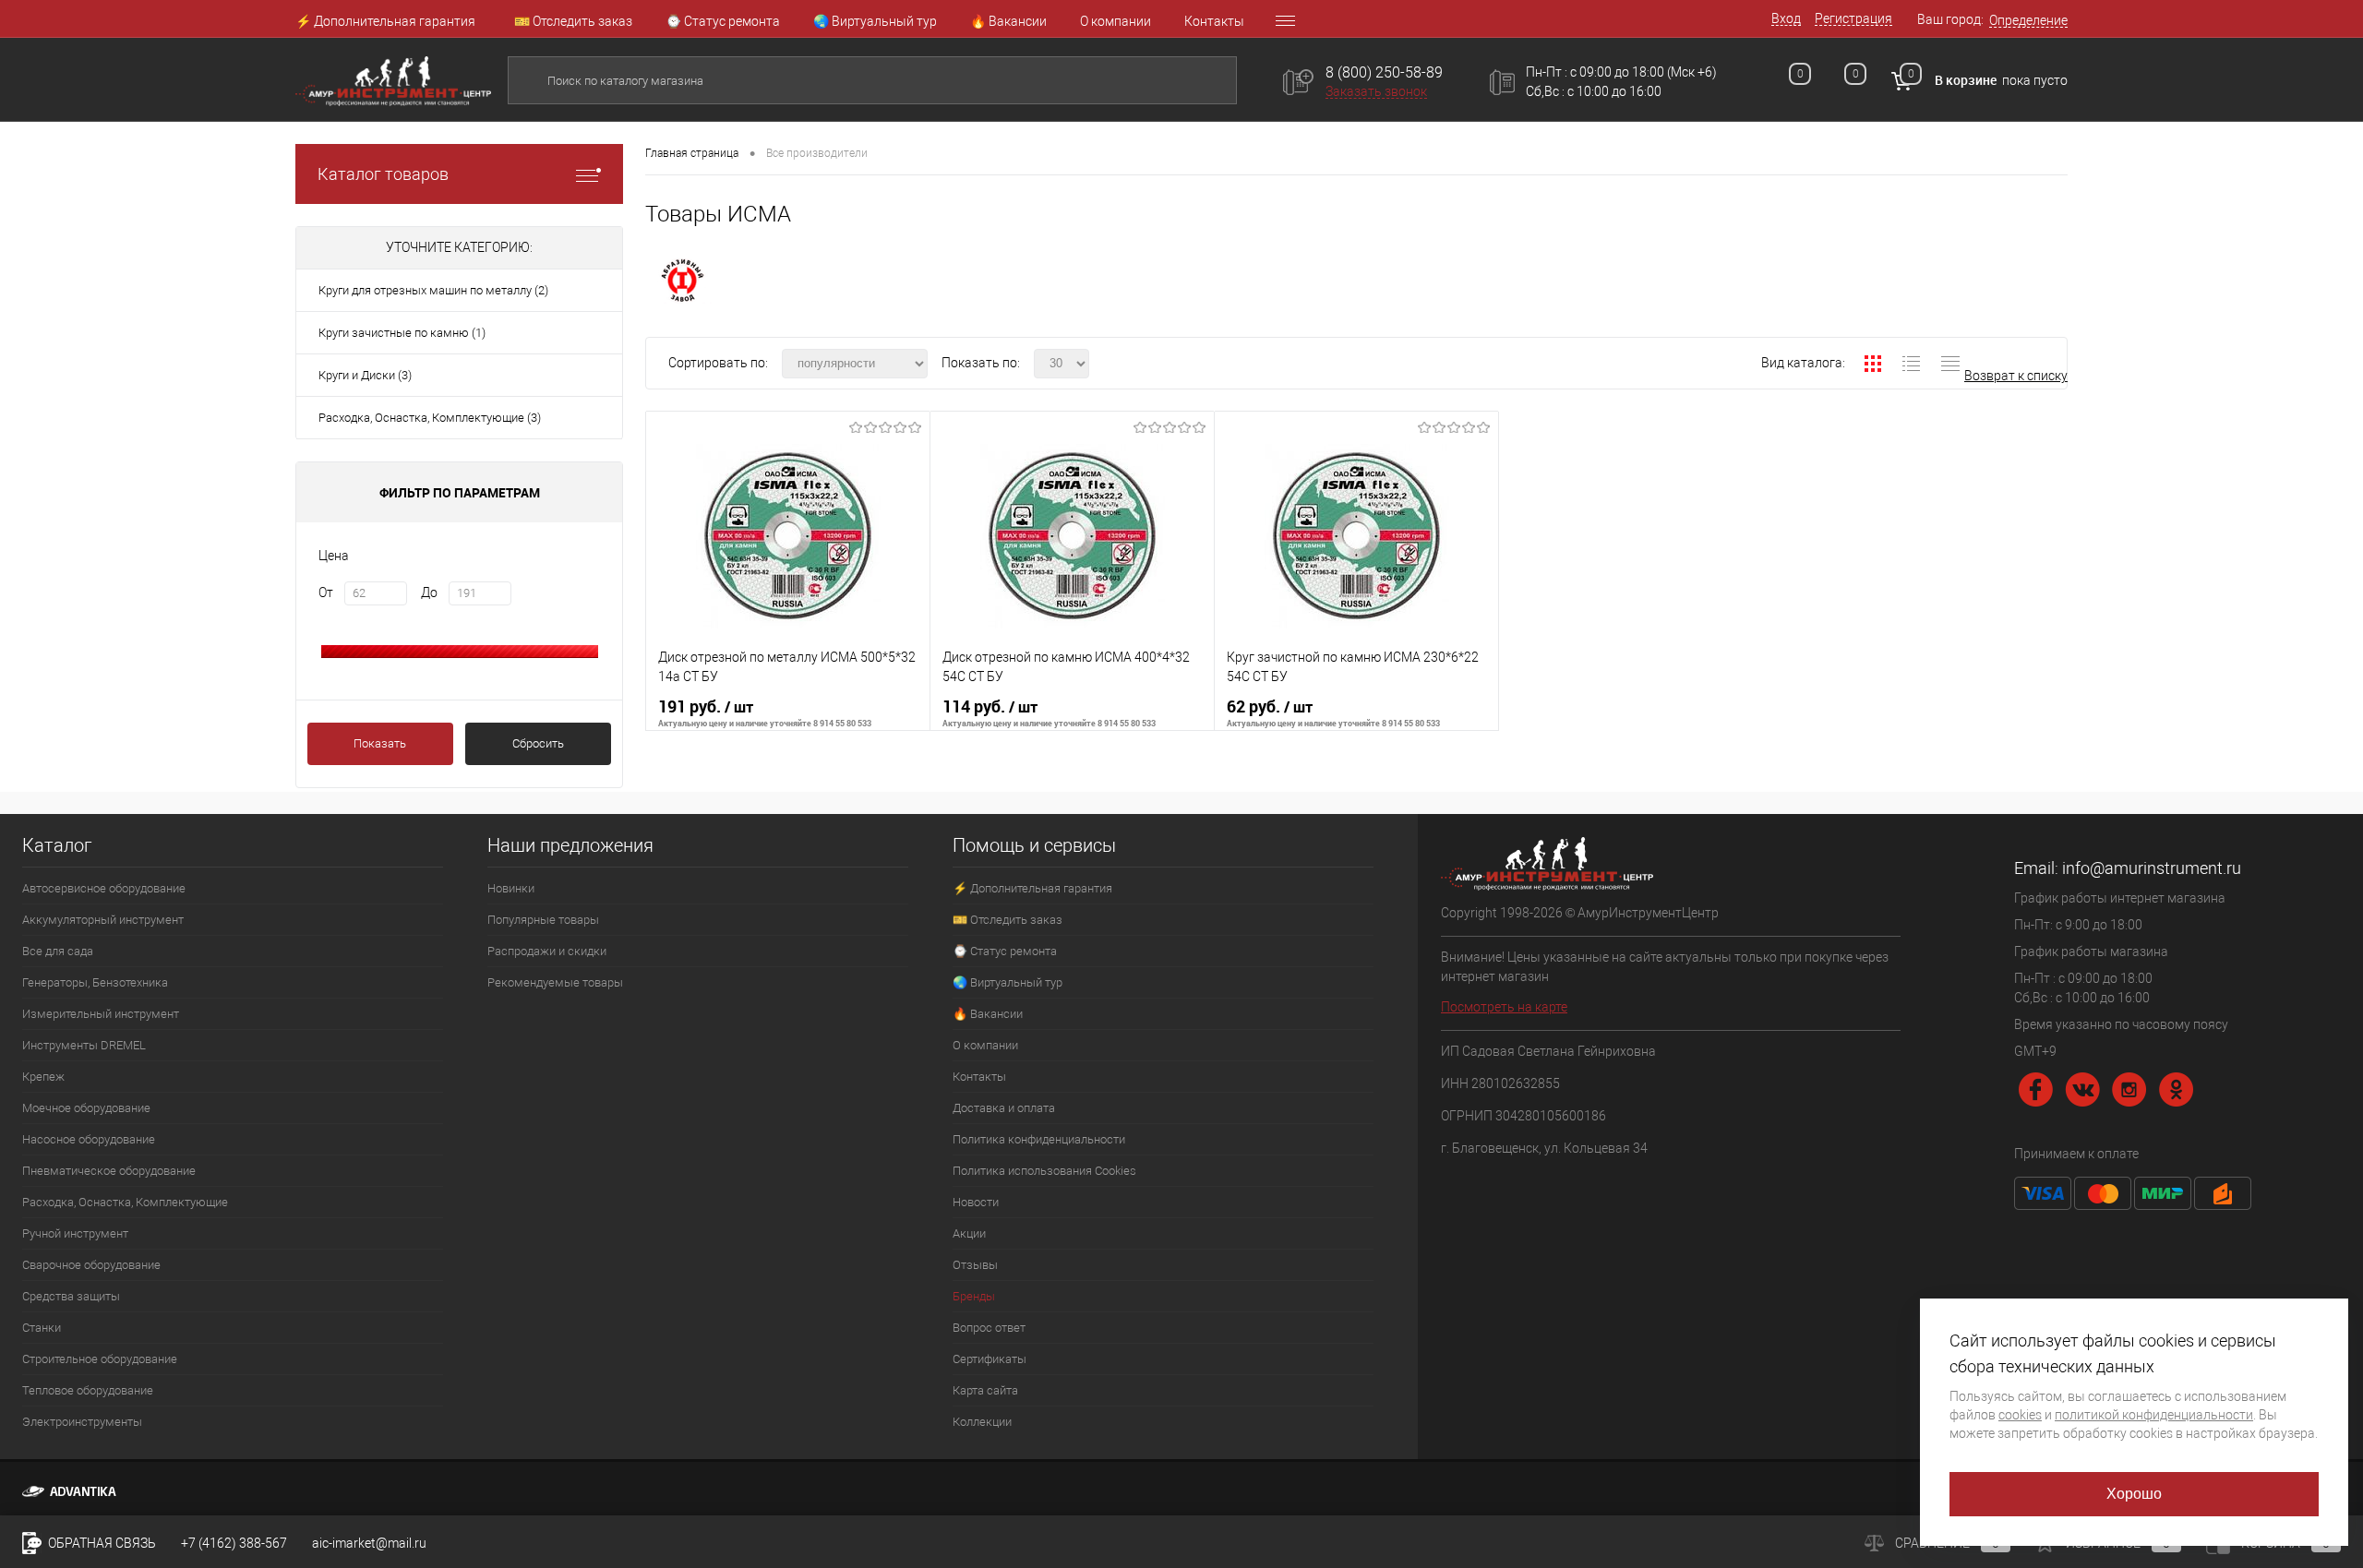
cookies (2020, 1415)
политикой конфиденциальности (2154, 1415)
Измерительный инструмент (101, 1014)
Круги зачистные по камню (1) (402, 333)
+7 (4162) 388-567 (234, 1543)
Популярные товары (543, 920)
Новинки (511, 888)
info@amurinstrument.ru (2152, 868)
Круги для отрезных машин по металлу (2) (433, 290)
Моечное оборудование (86, 1108)
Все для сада (58, 951)
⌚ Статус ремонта (723, 21)
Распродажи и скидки (547, 951)
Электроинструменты (82, 1422)
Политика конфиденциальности (1039, 1139)
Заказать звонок (1376, 91)
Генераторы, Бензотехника (95, 982)
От (326, 592)
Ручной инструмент (75, 1233)
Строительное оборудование (100, 1359)
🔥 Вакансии (1008, 21)
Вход (1786, 18)
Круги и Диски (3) (365, 375)
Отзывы (975, 1265)
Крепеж (43, 1077)
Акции (969, 1233)
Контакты (1214, 21)
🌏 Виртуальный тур (875, 21)
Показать (380, 743)
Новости (976, 1202)
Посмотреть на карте (1504, 1007)
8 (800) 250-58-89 (1384, 72)
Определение (2028, 20)
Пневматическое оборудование (109, 1171)
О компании (1116, 21)
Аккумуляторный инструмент (103, 920)
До (429, 592)
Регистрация (1853, 18)
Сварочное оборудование (91, 1265)
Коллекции (982, 1422)
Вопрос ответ (989, 1328)
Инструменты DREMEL (84, 1045)
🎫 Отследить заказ (573, 21)
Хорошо (2135, 1494)
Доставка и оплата (1004, 1108)
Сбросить (538, 743)
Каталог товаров (383, 174)
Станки (42, 1328)
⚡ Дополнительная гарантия (385, 21)
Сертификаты (990, 1359)
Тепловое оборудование (88, 1390)
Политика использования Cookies (1044, 1171)
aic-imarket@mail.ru (369, 1543)
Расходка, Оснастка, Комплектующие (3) (430, 418)
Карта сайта (985, 1390)
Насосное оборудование (89, 1139)
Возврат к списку (2016, 376)
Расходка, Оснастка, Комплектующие (125, 1202)
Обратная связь (101, 1543)
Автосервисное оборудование (104, 888)
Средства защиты (71, 1296)
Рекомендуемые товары (555, 982)
